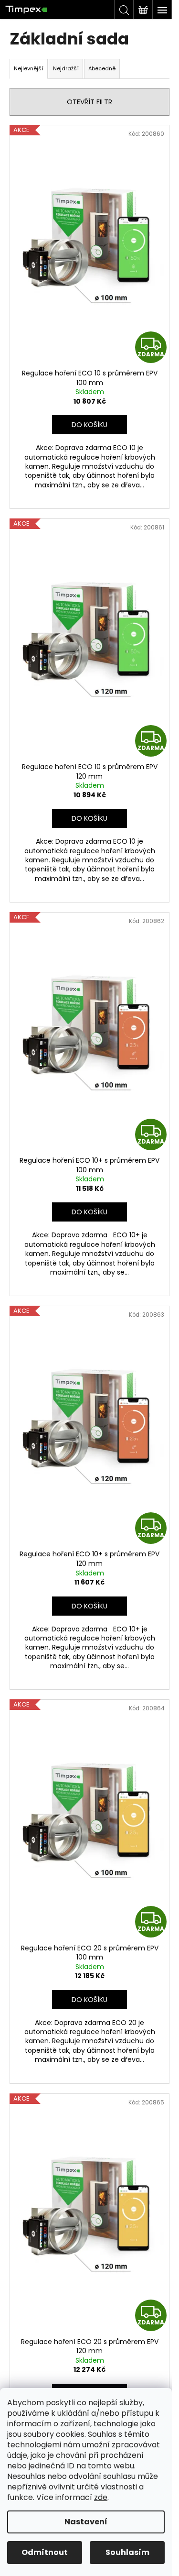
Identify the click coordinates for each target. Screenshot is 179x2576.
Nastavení (86, 2522)
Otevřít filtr (89, 102)
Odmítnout (45, 2552)
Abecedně (102, 68)
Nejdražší (66, 68)
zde (101, 2497)
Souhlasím (127, 2552)
